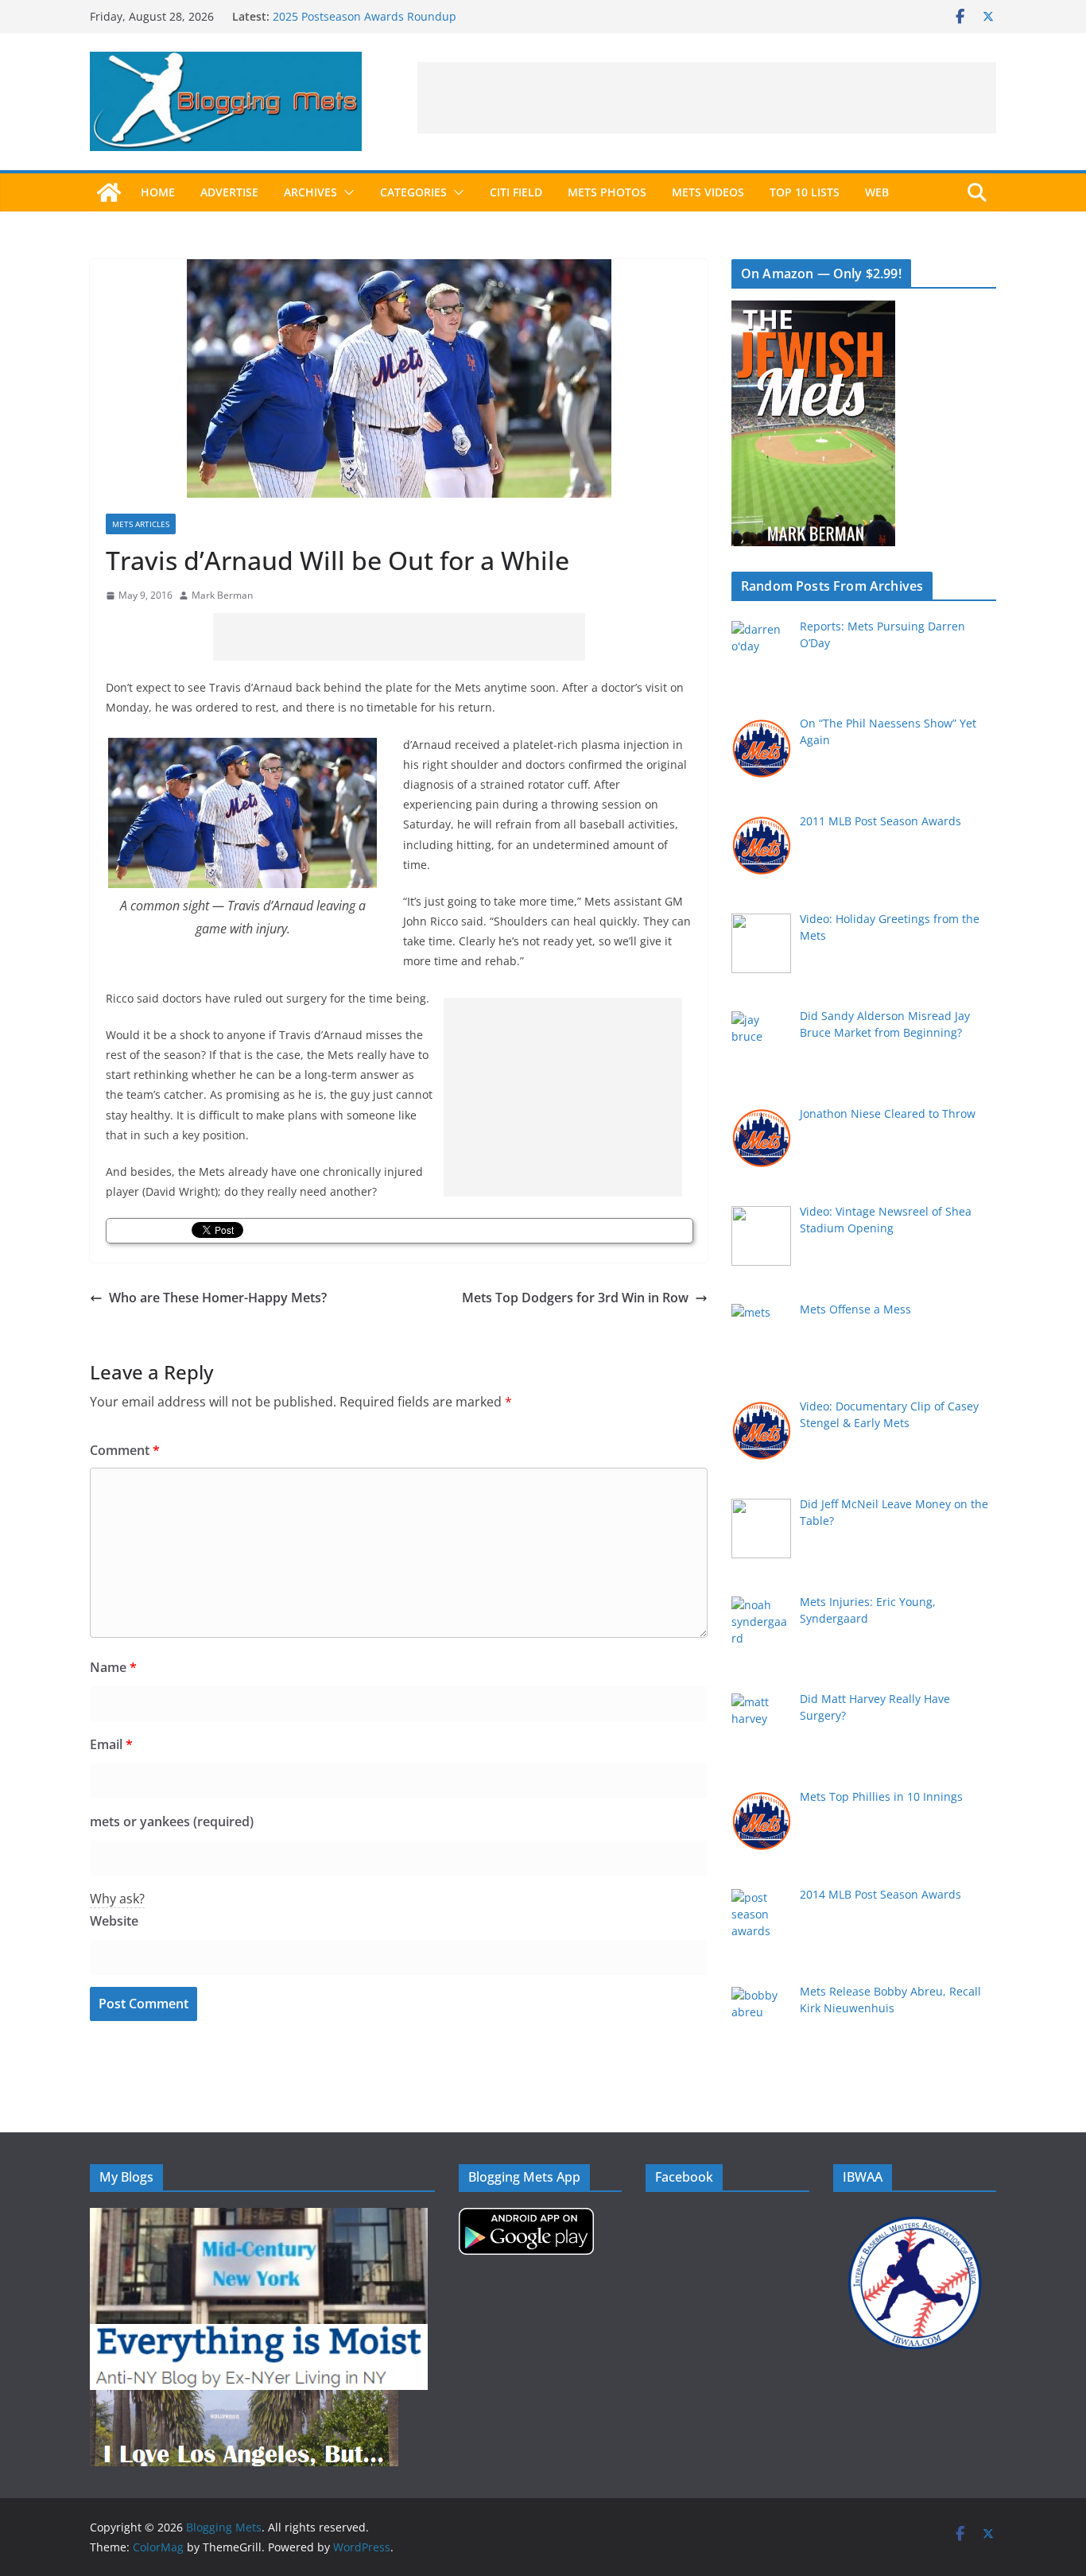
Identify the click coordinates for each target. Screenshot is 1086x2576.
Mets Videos (708, 192)
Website (114, 1921)
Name (113, 1667)
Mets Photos (607, 192)
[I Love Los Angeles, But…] (244, 2400)
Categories (413, 192)
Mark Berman (222, 595)
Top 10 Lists (805, 192)
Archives (310, 192)
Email (111, 1744)
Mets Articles (141, 524)
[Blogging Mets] (109, 192)
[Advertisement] (707, 98)
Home (158, 192)
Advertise (229, 192)
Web (877, 192)
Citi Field (516, 192)
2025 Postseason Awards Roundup (365, 16)
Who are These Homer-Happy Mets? (218, 1298)
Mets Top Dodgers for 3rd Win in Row (575, 1298)
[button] (346, 192)
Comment (125, 1450)
